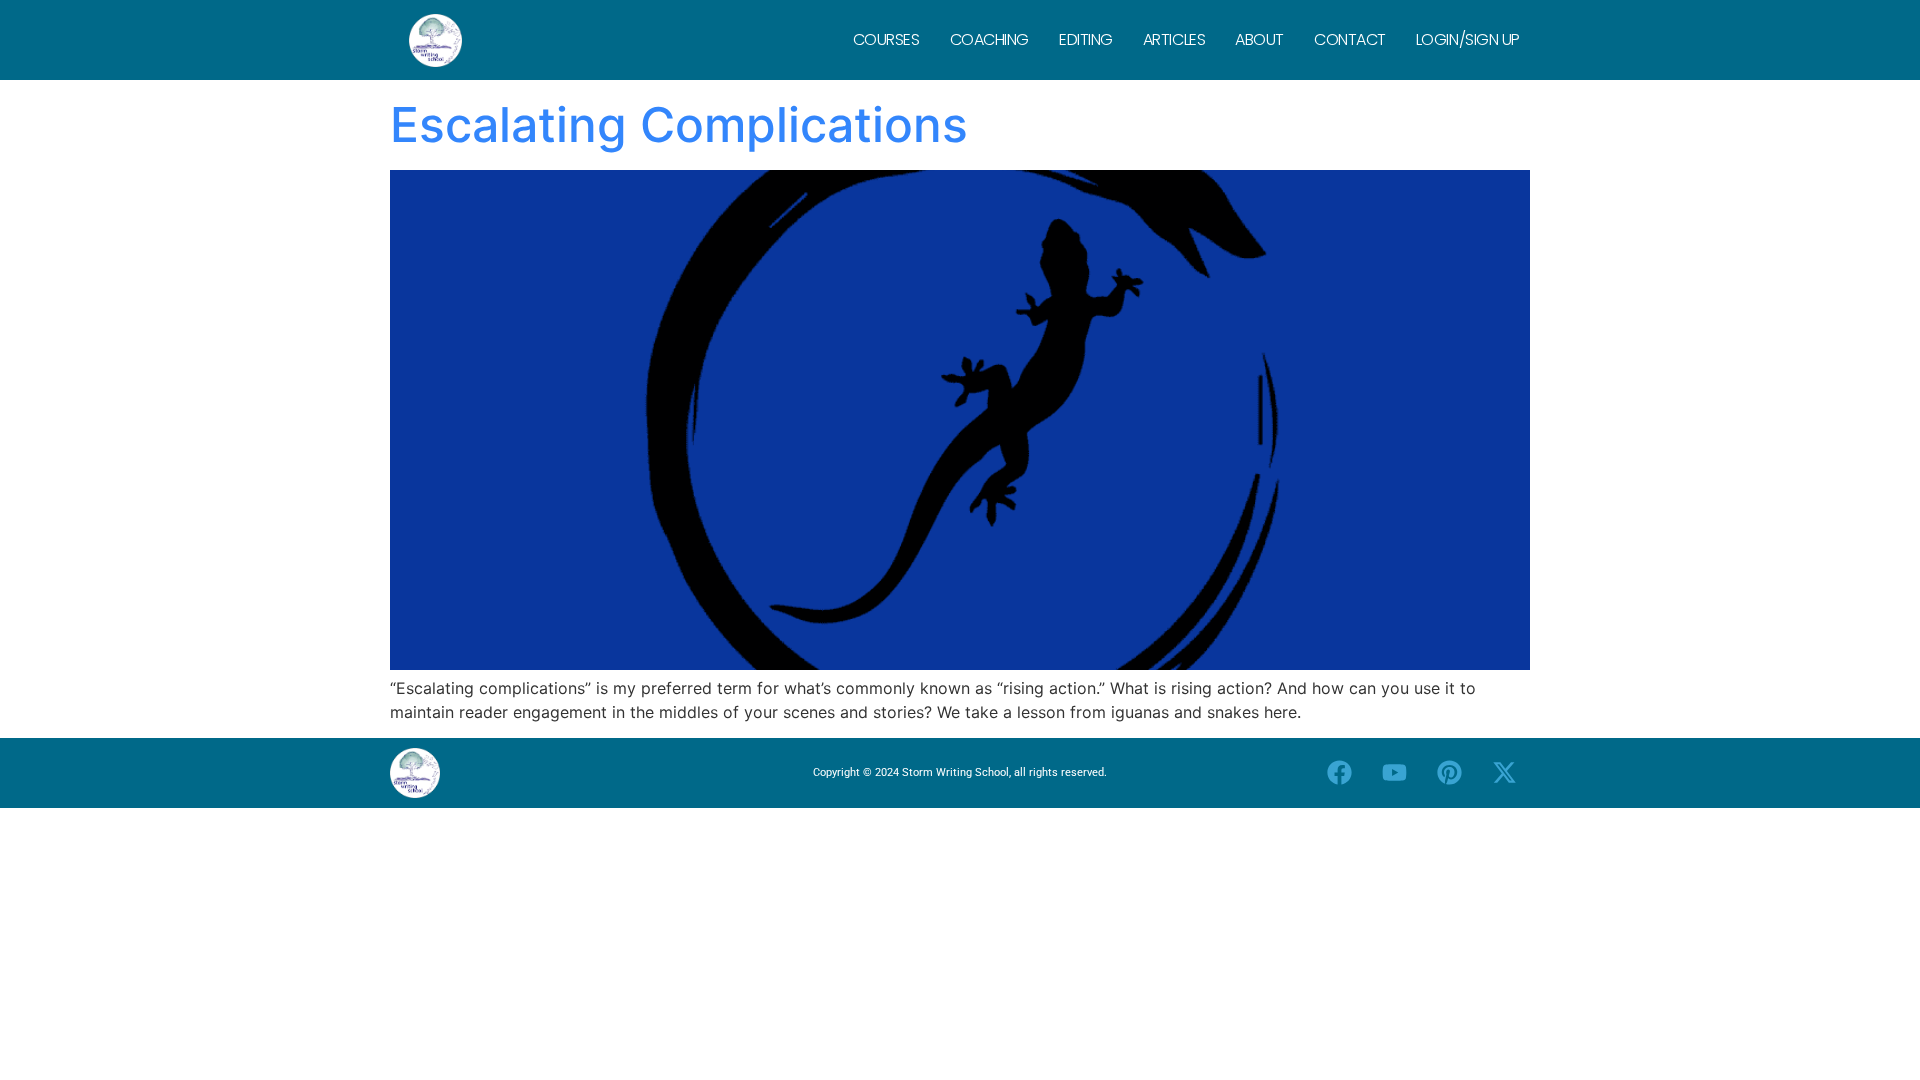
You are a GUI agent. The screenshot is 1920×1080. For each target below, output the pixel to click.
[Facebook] (1340, 773)
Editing (1086, 39)
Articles (1174, 39)
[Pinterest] (1450, 773)
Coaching (989, 39)
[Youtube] (1395, 773)
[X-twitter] (1505, 773)
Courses (886, 39)
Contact (1350, 39)
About (1259, 39)
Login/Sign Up (1468, 39)
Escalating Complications (679, 124)
